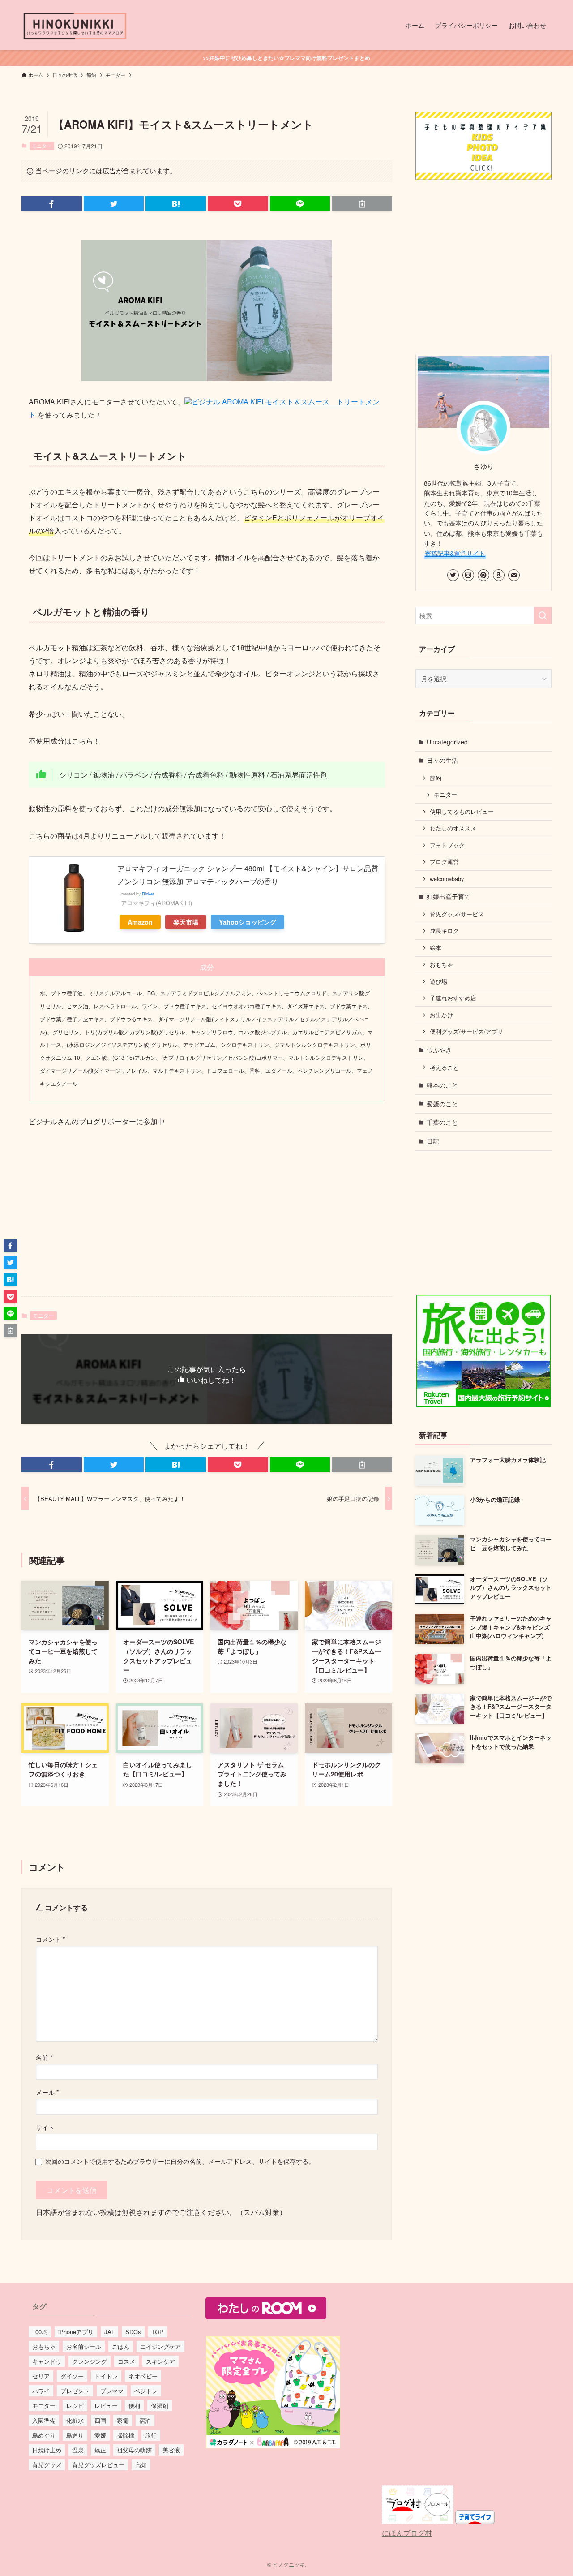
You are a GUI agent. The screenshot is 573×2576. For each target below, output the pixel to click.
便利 (134, 2406)
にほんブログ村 (407, 2533)
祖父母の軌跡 (134, 2450)
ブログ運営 (444, 862)
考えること (444, 1067)
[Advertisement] (207, 1219)
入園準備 (44, 2420)
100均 (40, 2332)
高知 (141, 2465)
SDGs (133, 2332)
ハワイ (41, 2391)
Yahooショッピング (248, 922)
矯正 (100, 2450)
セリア (41, 2376)
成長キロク (444, 931)
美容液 (171, 2450)
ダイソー (72, 2376)
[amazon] (499, 575)
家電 (123, 2420)
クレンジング (90, 2361)
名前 (44, 2057)
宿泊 (145, 2420)
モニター (42, 146)
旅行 (151, 2435)
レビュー (106, 2406)
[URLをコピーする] (362, 204)
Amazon (140, 922)
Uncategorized (447, 742)
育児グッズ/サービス (457, 914)
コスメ (126, 2361)
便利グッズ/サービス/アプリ (466, 1032)
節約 (436, 778)
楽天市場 (186, 922)
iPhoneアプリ (76, 2332)
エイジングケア (160, 2346)
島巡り (75, 2435)
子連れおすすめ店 (453, 998)
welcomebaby (447, 879)
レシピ (75, 2406)
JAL (109, 2332)
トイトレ (106, 2376)
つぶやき (439, 1049)
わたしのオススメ (453, 828)
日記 (433, 1141)
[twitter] (453, 575)
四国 (100, 2420)
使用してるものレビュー (462, 812)
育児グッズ (47, 2465)
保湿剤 (160, 2406)
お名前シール (84, 2346)
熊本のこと (442, 1085)
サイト (45, 2127)
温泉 (78, 2450)
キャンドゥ (47, 2361)
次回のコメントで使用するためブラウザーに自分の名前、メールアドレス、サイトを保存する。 (180, 2161)
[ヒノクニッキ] (75, 25)
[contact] (514, 575)
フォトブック (447, 845)
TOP (158, 2332)
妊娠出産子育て (449, 896)
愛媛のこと (442, 1104)
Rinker (148, 894)
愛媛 (100, 2435)
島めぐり (44, 2435)
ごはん (121, 2346)
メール (47, 2092)
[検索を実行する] (543, 615)
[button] (52, 204)
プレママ (112, 2391)
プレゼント (75, 2391)
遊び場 (438, 981)
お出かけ (441, 1015)
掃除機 (126, 2435)
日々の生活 (442, 760)
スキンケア (160, 2361)
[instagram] (468, 575)
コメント (51, 1939)
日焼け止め (47, 2450)
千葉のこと (442, 1122)
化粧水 (75, 2420)
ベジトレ (146, 2391)
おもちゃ (441, 964)
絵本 (436, 948)
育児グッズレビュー (98, 2465)
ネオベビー (143, 2376)
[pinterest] (483, 575)
